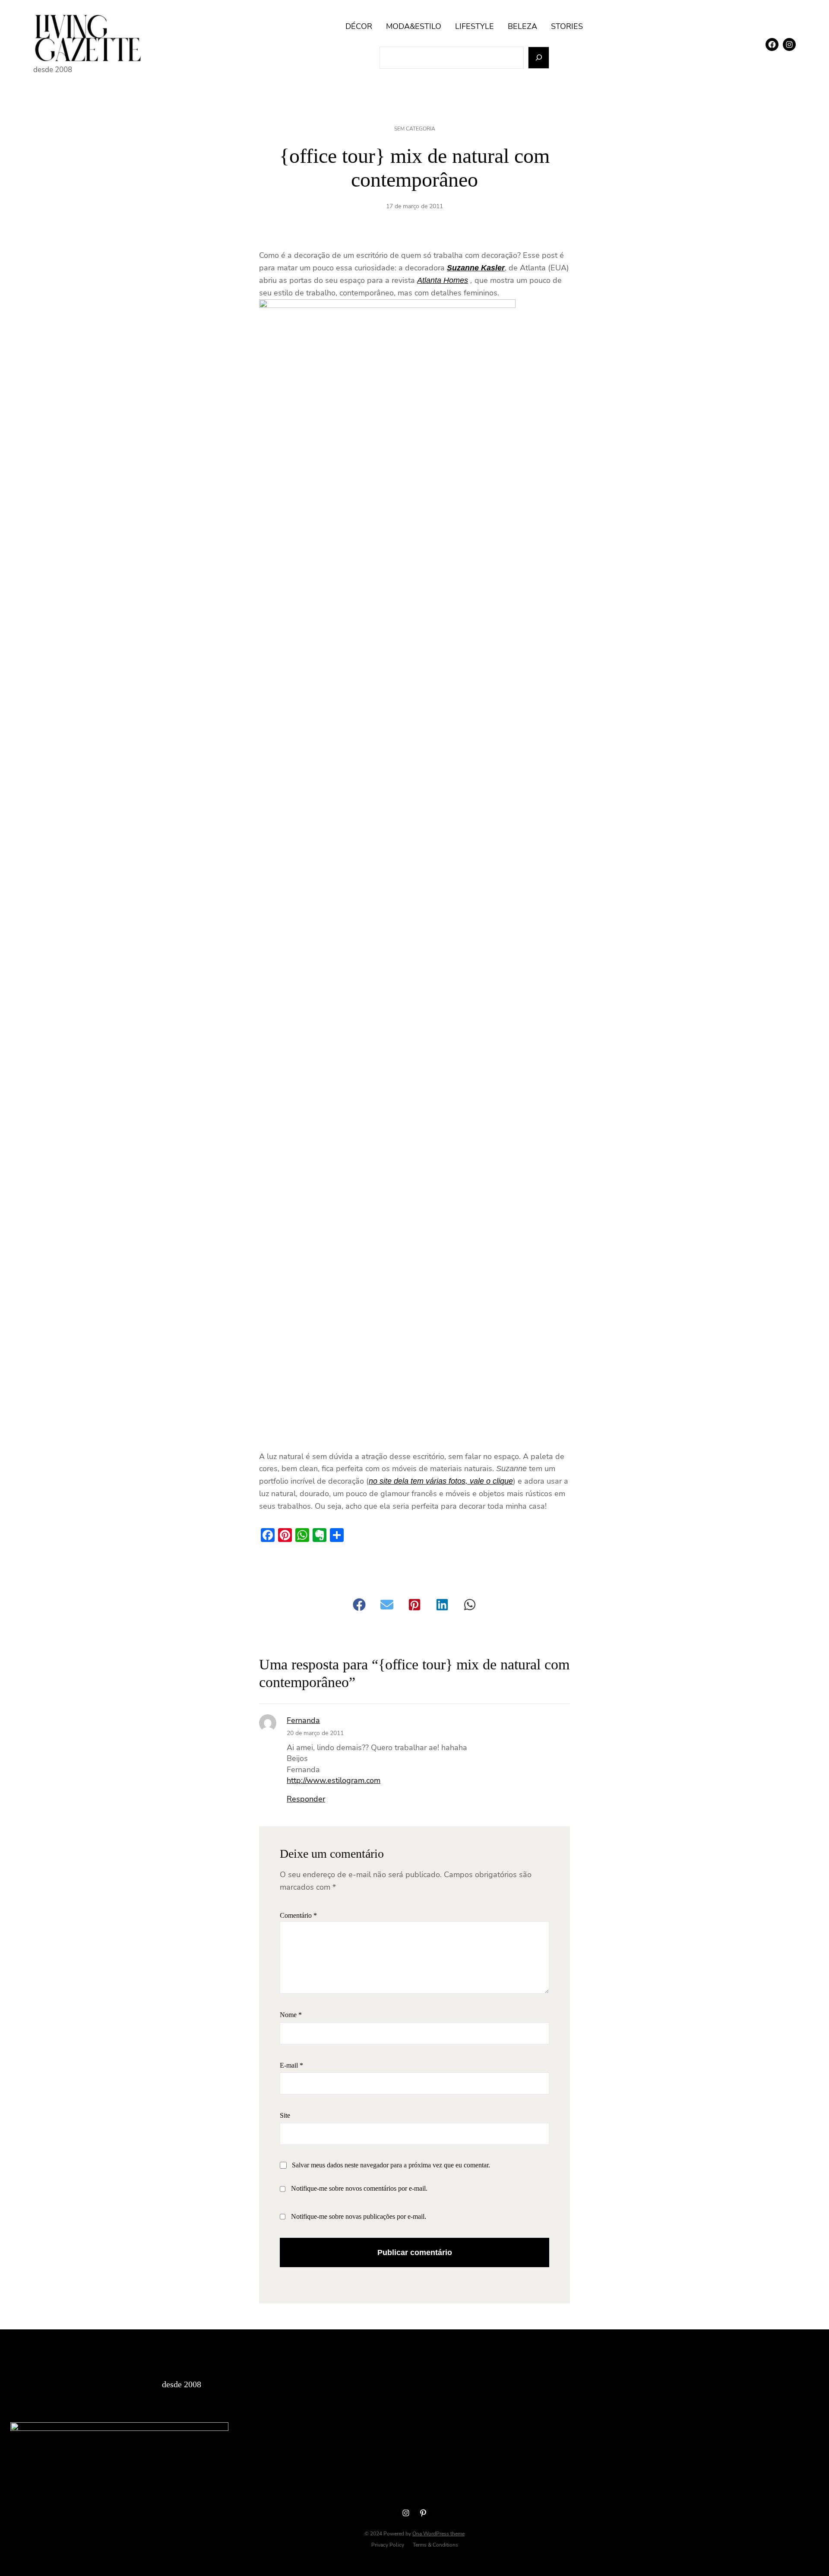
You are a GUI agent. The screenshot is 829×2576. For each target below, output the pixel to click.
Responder (306, 1799)
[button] (359, 1605)
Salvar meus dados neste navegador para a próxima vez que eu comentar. (391, 2165)
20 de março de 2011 (315, 1733)
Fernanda (303, 1720)
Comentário (298, 1915)
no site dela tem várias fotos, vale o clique (441, 1481)
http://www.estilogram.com (334, 1780)
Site (285, 2115)
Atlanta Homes (443, 280)
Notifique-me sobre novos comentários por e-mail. (359, 2188)
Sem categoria (415, 129)
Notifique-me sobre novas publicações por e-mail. (359, 2216)
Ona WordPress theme (438, 2534)
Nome (291, 2015)
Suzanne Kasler (476, 268)
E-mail (291, 2065)
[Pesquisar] (539, 58)
